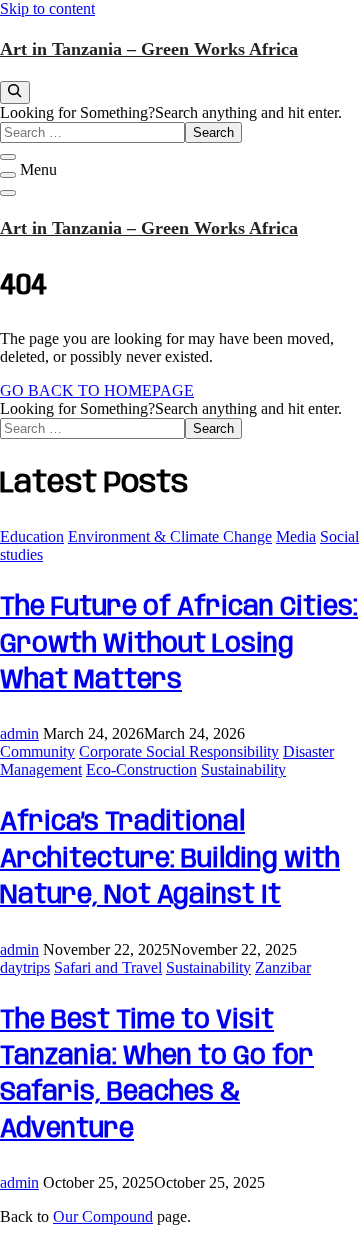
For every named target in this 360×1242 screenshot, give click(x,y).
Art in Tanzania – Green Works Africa (149, 49)
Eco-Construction (141, 769)
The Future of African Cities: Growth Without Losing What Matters (179, 644)
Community (37, 751)
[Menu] (8, 175)
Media (296, 536)
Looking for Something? (77, 112)
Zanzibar (283, 967)
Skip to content (47, 8)
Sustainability (243, 769)
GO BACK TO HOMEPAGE (97, 390)
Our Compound (103, 1216)
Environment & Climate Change (170, 536)
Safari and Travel (108, 967)
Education (32, 536)
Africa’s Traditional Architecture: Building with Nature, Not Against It (170, 859)
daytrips (25, 967)
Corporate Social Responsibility (179, 751)
